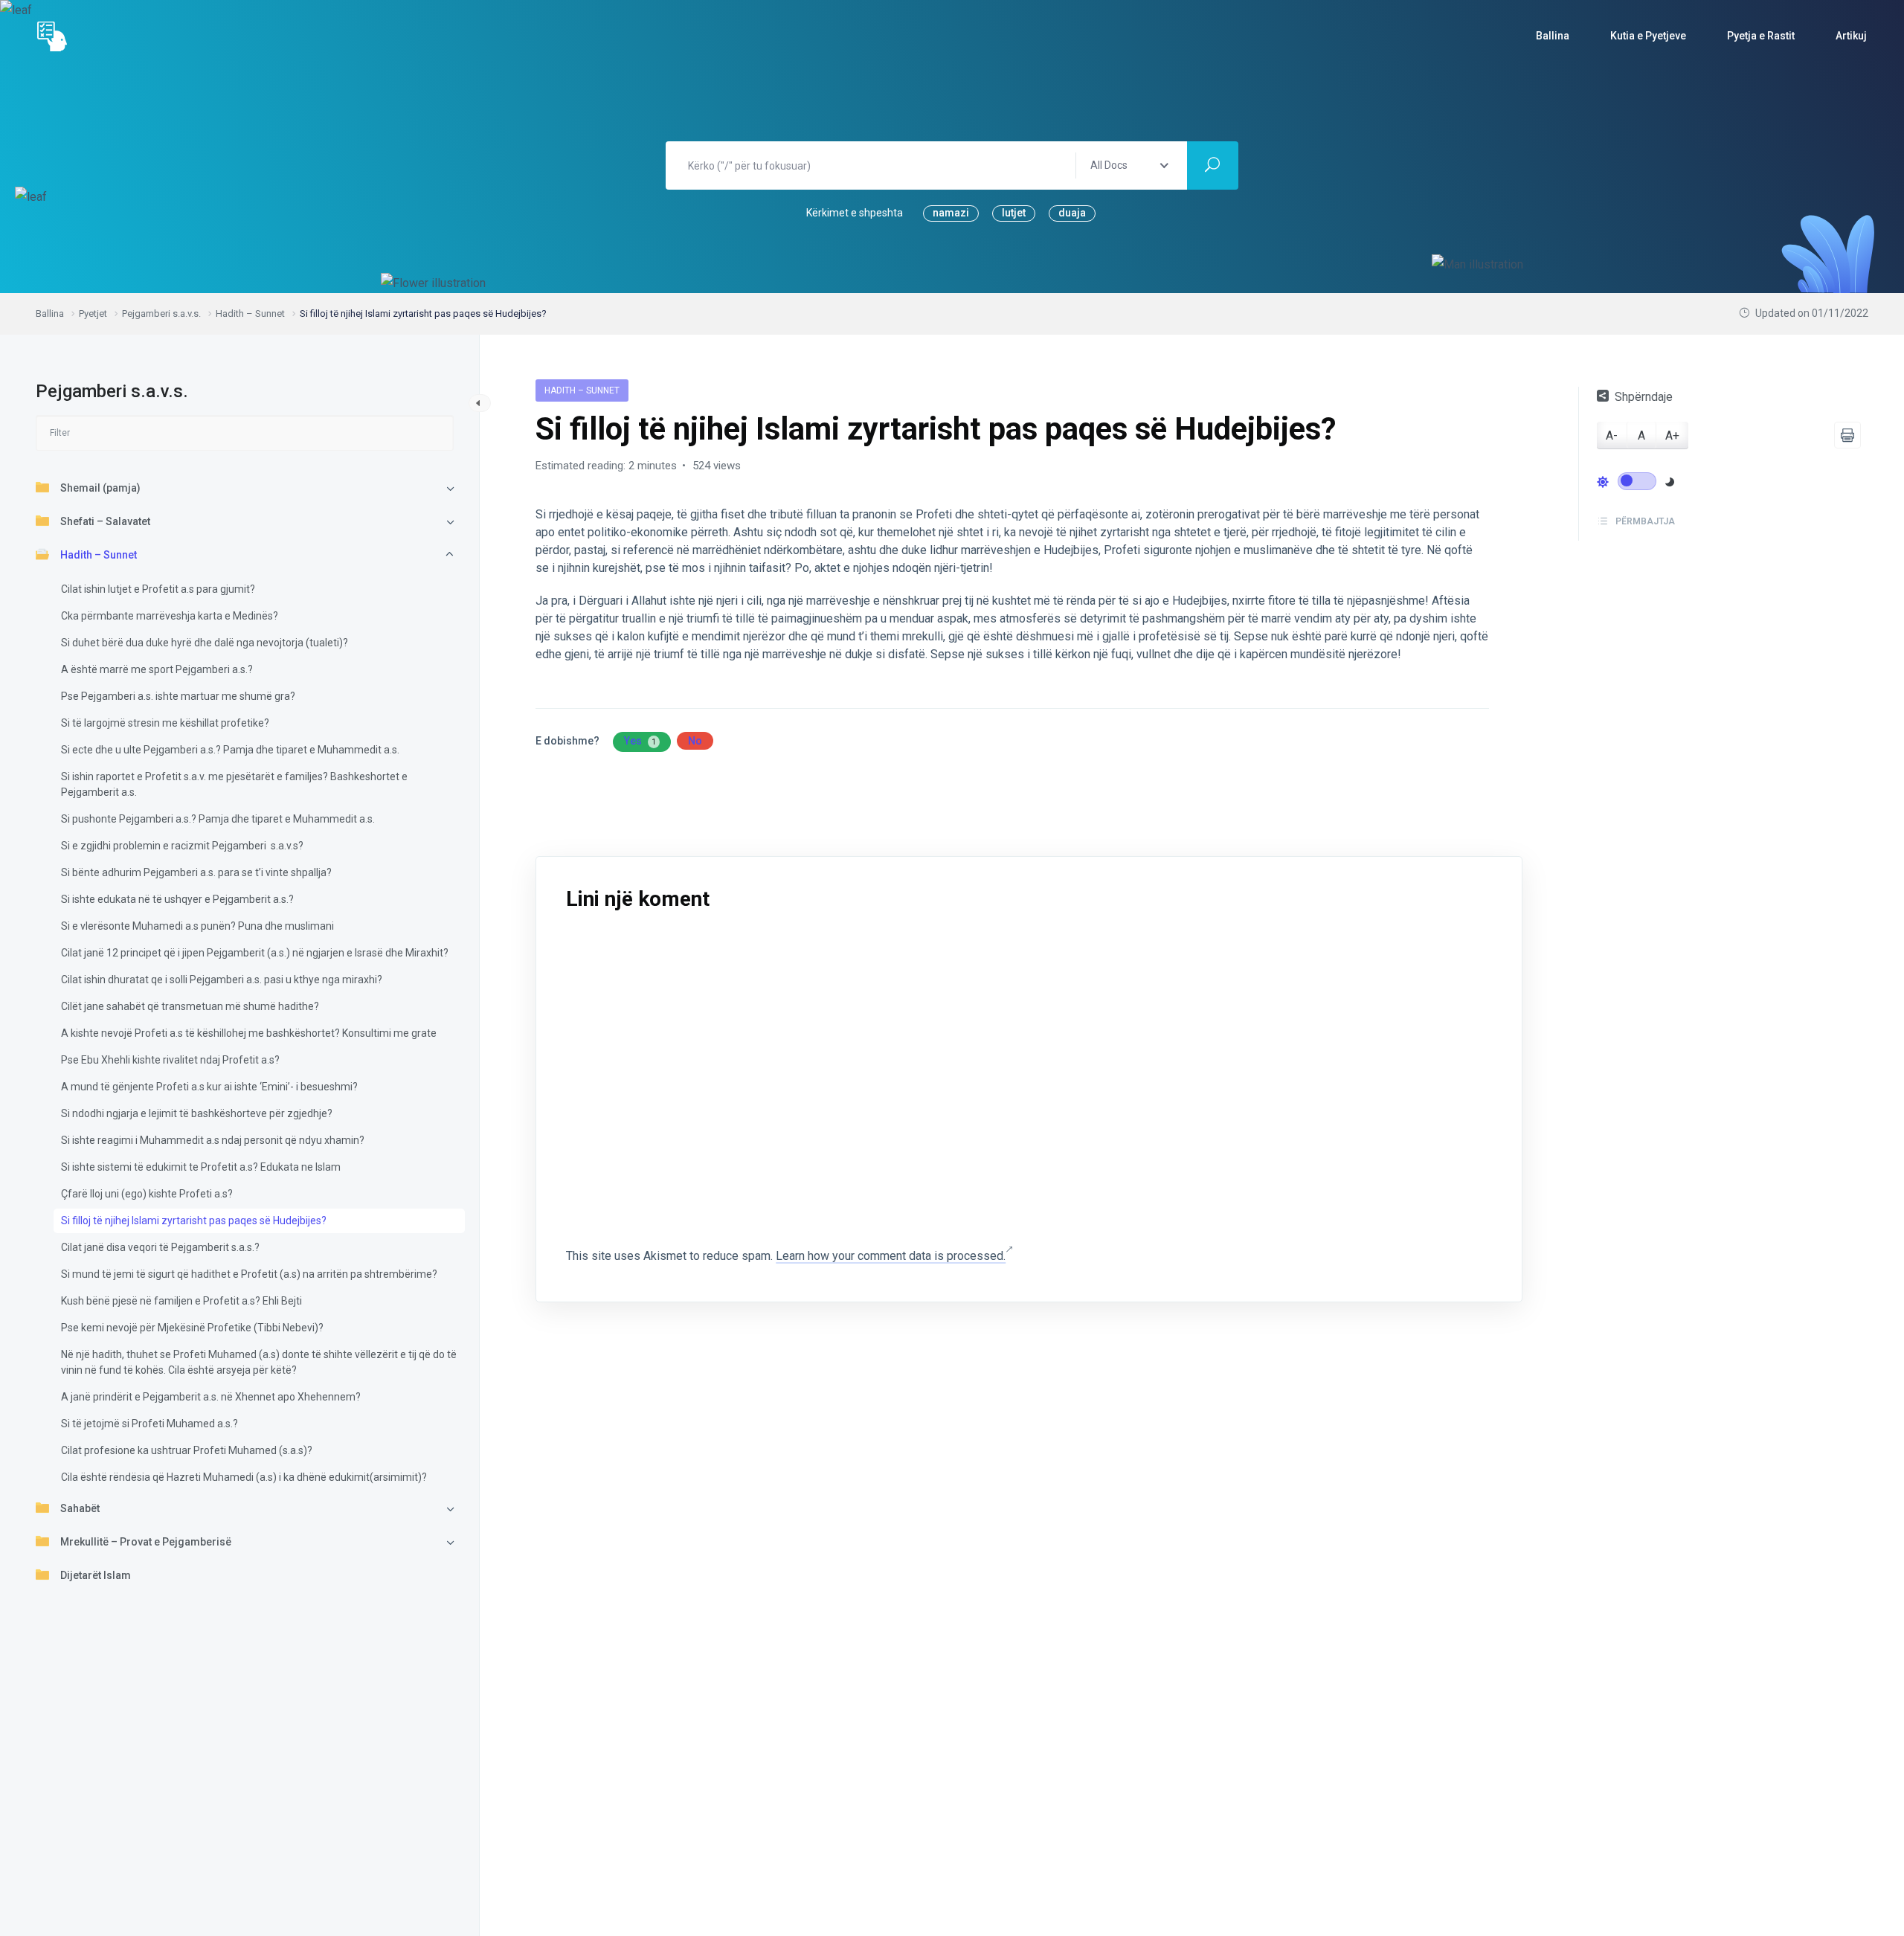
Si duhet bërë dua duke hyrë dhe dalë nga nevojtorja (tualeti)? (205, 643)
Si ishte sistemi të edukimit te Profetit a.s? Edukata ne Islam (201, 1167)
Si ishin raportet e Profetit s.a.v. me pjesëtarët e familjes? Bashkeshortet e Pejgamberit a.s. (234, 784)
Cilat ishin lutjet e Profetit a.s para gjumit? (158, 589)
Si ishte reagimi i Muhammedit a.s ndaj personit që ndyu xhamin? (213, 1140)
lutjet (1014, 213)
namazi (951, 213)
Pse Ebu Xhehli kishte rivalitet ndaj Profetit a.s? (170, 1060)
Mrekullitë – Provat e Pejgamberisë (146, 1542)
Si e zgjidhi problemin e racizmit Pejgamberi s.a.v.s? (182, 846)
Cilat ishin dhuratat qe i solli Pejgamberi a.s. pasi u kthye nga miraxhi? (222, 980)
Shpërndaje (1644, 397)
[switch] (1637, 480)
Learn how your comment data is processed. (891, 1256)
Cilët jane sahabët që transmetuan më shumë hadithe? (190, 1006)
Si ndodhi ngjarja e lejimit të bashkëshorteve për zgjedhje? (197, 1113)
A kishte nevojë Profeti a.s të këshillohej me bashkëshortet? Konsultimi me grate (249, 1033)
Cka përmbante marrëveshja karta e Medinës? (170, 616)
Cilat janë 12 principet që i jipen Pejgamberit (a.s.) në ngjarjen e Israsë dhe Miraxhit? (255, 953)
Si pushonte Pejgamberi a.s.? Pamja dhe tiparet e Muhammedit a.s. (218, 819)
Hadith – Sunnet (99, 555)
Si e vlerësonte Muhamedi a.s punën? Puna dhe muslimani (197, 926)
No (695, 741)
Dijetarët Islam (96, 1575)
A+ (1672, 435)
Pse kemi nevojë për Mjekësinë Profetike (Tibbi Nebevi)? (192, 1328)
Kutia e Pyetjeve (1648, 36)
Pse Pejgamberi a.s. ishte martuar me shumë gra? (178, 696)
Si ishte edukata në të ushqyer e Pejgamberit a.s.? (177, 899)
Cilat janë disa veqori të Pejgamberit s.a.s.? (160, 1247)
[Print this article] (1847, 435)
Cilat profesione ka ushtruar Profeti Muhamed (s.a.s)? (187, 1450)
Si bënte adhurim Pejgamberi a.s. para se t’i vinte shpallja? (196, 872)
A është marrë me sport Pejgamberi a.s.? (157, 669)
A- (1612, 435)
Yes (640, 741)
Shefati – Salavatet (105, 521)
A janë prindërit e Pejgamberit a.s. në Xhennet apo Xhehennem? (211, 1397)
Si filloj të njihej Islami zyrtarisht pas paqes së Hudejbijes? (194, 1221)
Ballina (1553, 36)
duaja (1072, 213)
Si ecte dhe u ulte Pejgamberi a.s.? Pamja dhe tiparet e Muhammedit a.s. (230, 750)
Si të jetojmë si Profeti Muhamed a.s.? (149, 1424)
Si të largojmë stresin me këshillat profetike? (165, 723)
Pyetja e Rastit (1761, 36)
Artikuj (1851, 36)
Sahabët (80, 1508)
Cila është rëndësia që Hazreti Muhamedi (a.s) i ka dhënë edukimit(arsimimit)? (244, 1477)
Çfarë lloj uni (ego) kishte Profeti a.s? (147, 1194)
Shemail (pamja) (100, 488)
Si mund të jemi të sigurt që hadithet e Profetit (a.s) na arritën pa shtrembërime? (249, 1274)
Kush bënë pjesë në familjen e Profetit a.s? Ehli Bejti (181, 1301)
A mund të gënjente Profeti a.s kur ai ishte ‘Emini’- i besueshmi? (209, 1087)
